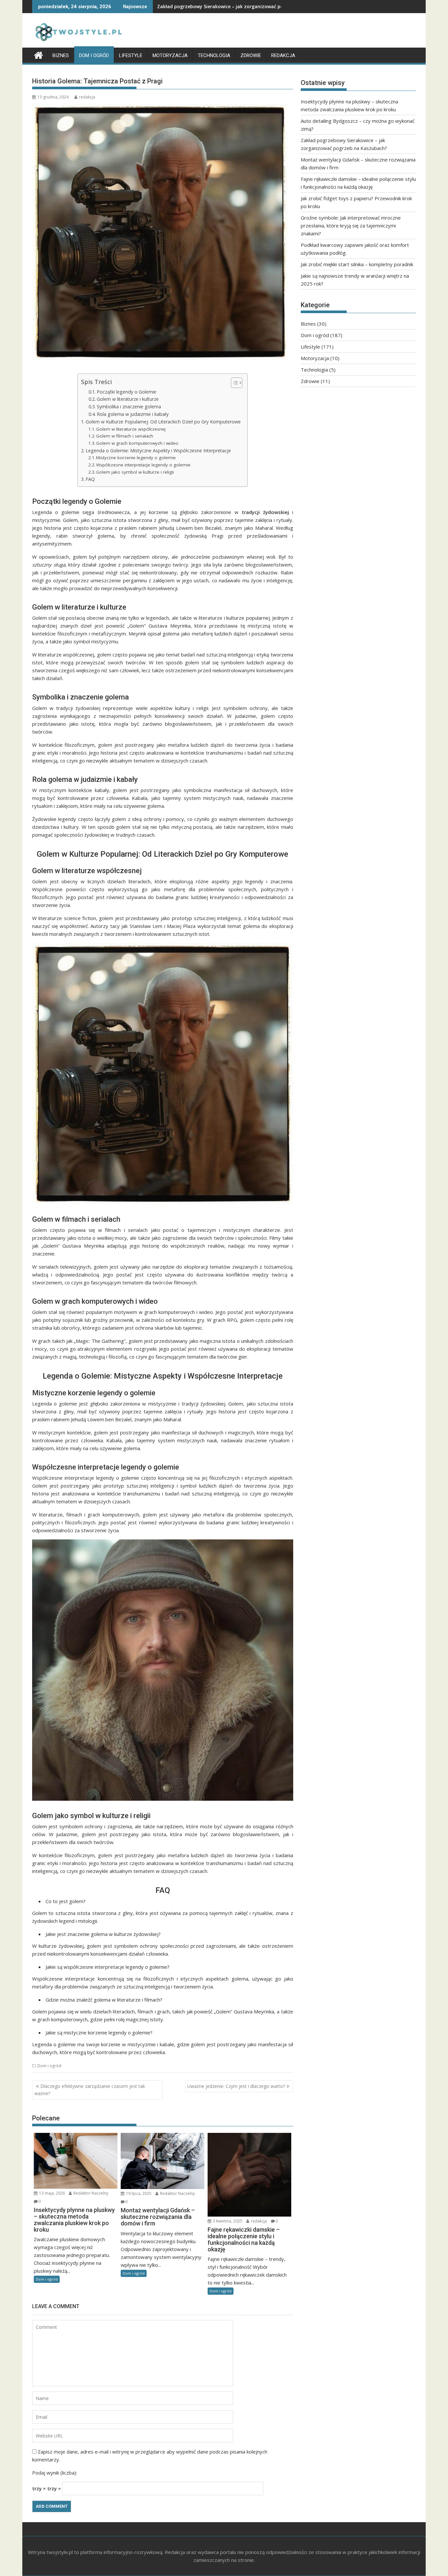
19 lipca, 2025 (138, 2193)
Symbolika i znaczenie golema (129, 407)
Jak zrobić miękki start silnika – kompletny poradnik (357, 264)
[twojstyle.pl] (39, 54)
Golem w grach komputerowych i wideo (137, 443)
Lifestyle (131, 55)
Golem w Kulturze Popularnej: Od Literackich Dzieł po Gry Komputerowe (163, 422)
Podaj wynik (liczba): (55, 2473)
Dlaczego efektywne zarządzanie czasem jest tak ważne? (90, 2090)
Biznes (61, 55)
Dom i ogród (94, 55)
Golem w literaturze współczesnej (131, 429)
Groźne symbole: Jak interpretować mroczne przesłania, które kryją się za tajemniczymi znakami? (351, 225)
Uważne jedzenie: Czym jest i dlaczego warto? (236, 2086)
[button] (233, 383)
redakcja (87, 97)
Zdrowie (251, 55)
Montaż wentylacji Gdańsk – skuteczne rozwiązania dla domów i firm (236, 6)
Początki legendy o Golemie (127, 392)
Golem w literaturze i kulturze (128, 399)
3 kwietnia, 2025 (227, 2221)
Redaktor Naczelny (90, 2193)
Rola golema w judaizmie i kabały (133, 414)
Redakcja (283, 55)
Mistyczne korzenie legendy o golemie (136, 458)
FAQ (90, 479)
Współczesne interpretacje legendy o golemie (143, 465)
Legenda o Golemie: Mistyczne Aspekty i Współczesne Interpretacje (158, 451)
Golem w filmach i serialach (125, 436)
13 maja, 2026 (51, 2193)
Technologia (214, 55)
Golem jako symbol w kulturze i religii (135, 472)
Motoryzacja (170, 55)
